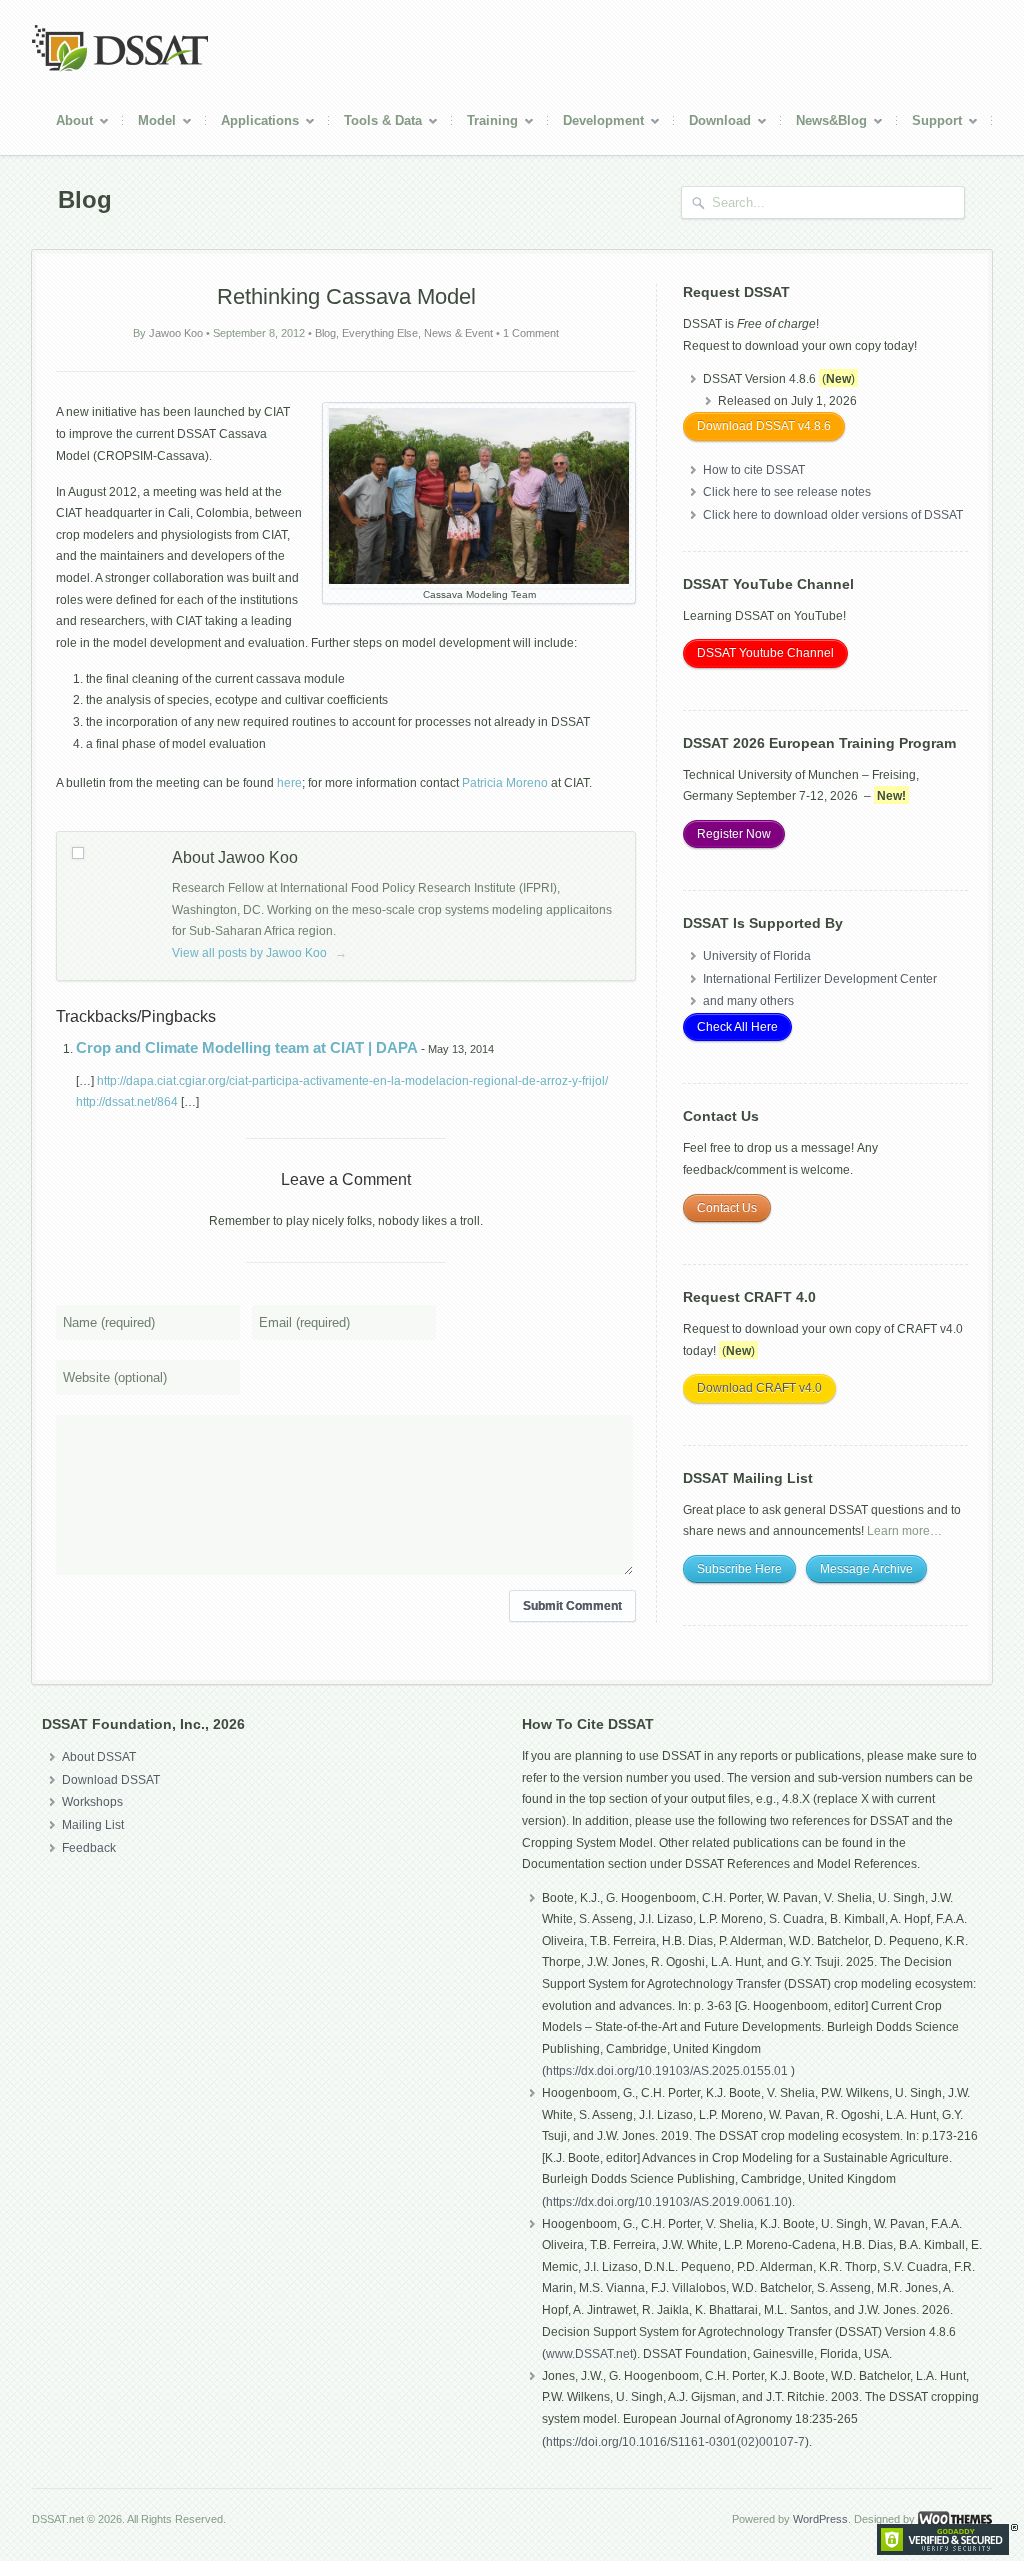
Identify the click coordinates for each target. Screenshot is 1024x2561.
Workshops (92, 1802)
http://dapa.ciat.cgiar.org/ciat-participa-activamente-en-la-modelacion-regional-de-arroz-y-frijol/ (352, 1081)
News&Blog (824, 123)
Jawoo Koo (176, 333)
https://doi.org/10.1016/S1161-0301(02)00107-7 (675, 2442)
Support (929, 123)
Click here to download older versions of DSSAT (833, 515)
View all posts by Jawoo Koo (259, 953)
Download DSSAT (111, 1780)
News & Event (458, 333)
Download (712, 123)
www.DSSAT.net (589, 2354)
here (289, 783)
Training (485, 123)
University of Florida (757, 956)
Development (596, 123)
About (67, 123)
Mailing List (93, 1825)
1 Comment (531, 333)
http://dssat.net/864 (127, 1102)
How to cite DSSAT (754, 470)
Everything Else (380, 333)
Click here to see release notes (787, 492)
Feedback (89, 1848)
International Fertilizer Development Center (820, 979)
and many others (748, 1001)
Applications (252, 123)
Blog (325, 333)
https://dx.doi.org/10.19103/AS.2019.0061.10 (667, 2202)
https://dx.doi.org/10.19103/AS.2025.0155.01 (668, 2071)
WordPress (820, 2519)
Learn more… (904, 1531)
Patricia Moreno (505, 783)
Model (149, 123)
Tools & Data (375, 123)
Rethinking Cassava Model (346, 296)
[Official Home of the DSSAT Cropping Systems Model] (120, 68)
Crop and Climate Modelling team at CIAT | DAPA (247, 1047)
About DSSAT (99, 1757)
